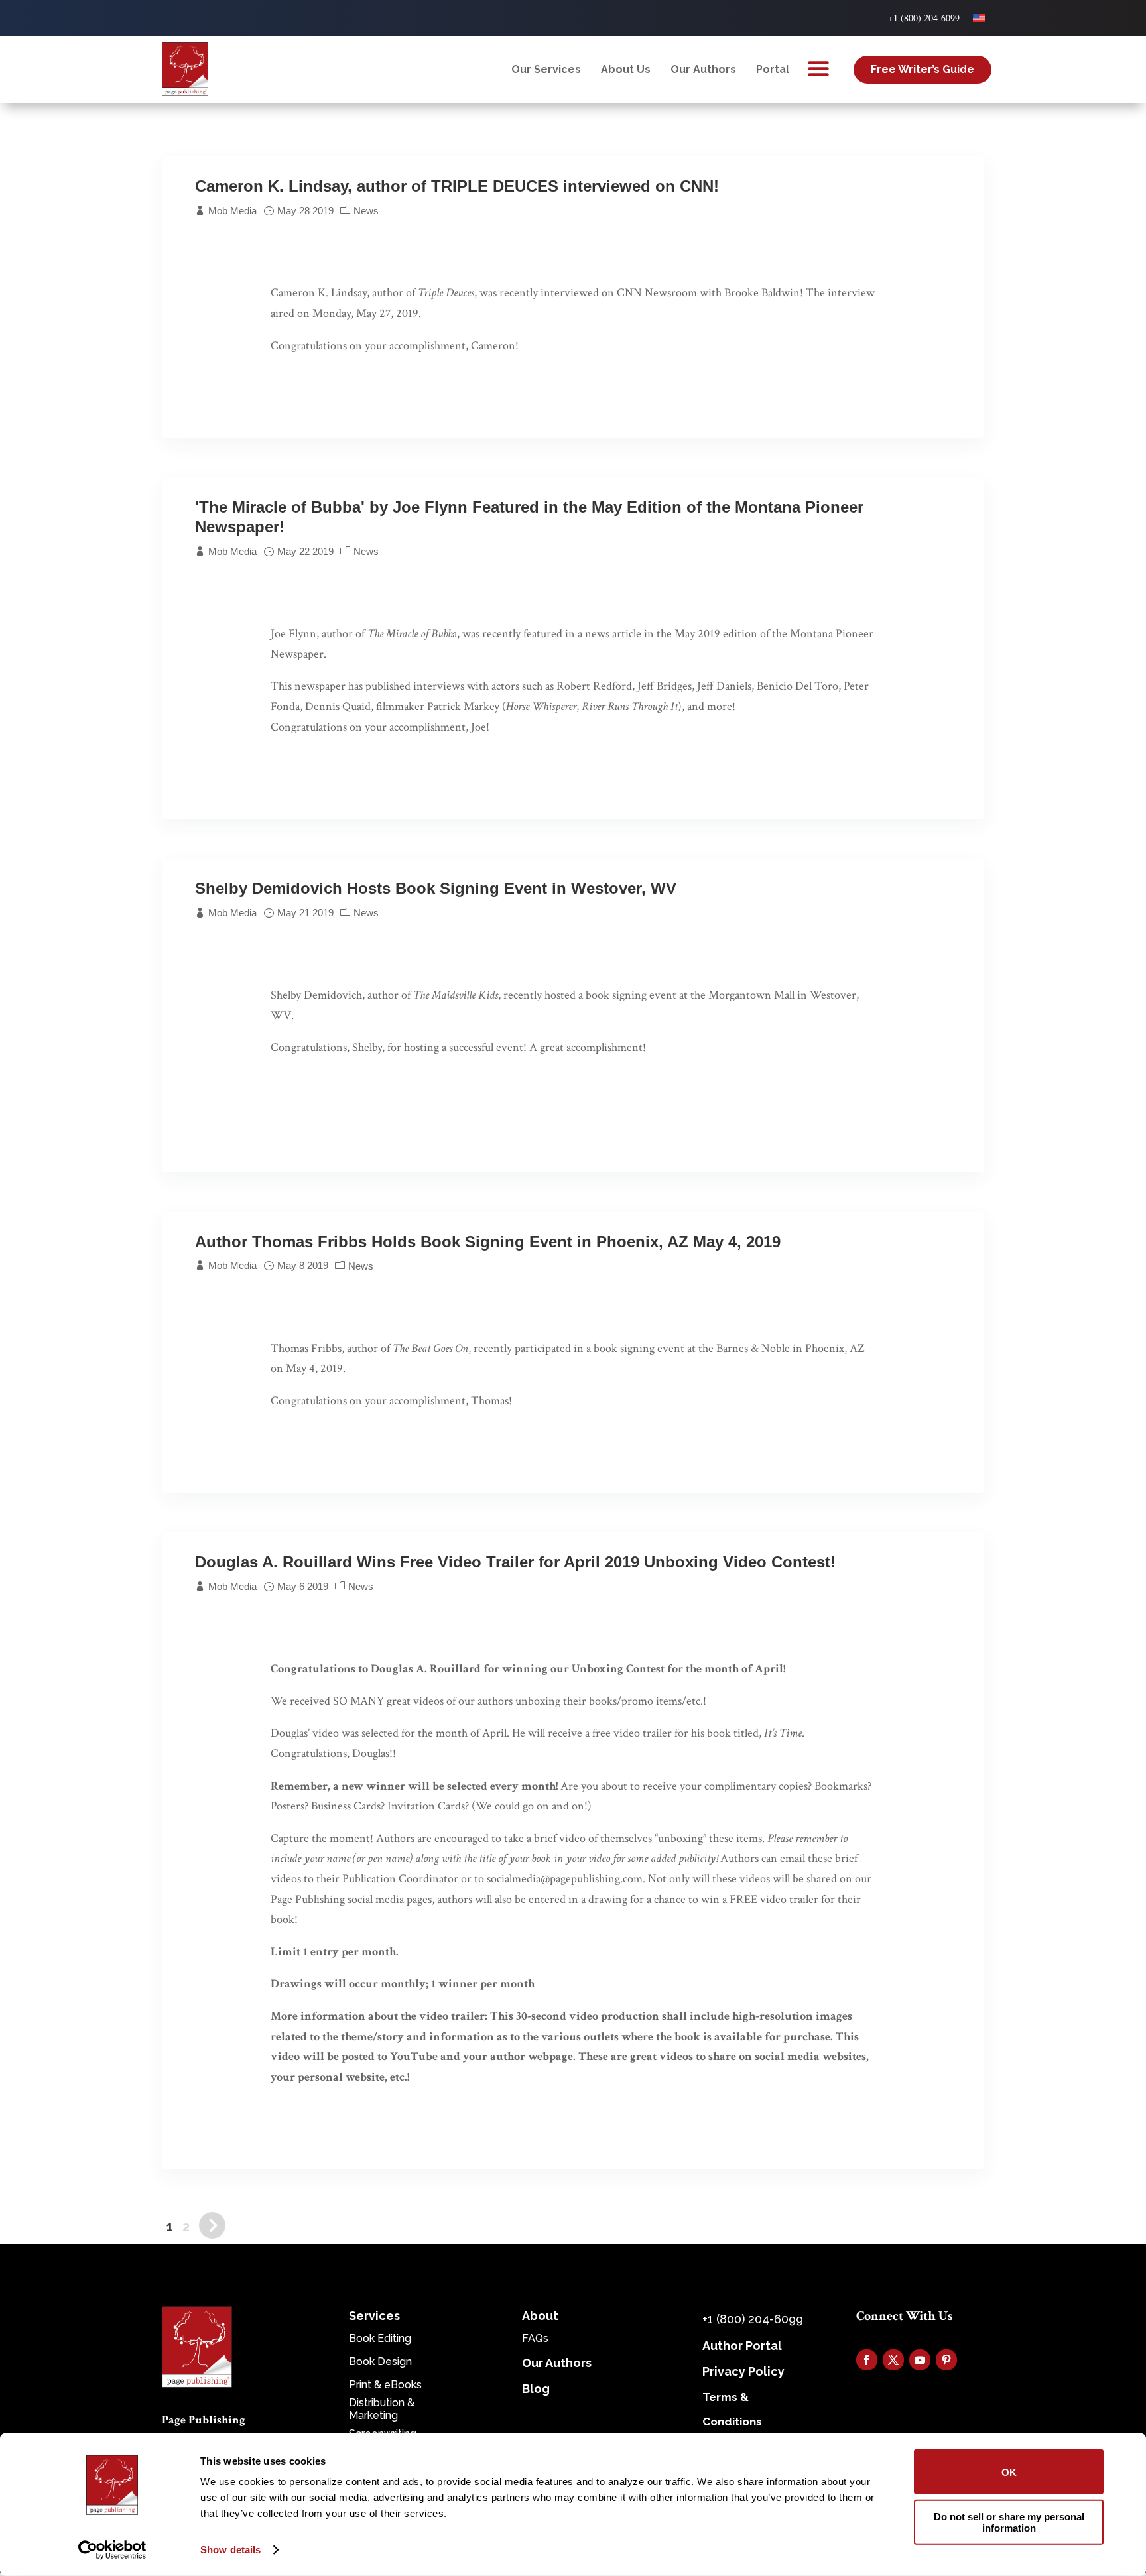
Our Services (546, 69)
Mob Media (232, 211)
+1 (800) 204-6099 (924, 18)
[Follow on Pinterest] (946, 2360)
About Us (626, 69)
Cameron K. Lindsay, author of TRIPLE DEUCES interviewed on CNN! (457, 186)
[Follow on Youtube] (920, 2360)
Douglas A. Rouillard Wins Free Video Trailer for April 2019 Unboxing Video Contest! (515, 1562)
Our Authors (703, 69)
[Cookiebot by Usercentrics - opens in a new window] (112, 2550)
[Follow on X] (893, 2360)
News (366, 211)
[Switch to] (979, 18)
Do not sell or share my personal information (1009, 2522)
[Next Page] (212, 2227)
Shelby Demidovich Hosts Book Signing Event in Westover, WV (436, 888)
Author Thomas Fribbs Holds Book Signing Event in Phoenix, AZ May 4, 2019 (488, 1242)
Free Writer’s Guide (923, 69)
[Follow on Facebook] (867, 2360)
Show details (230, 2550)
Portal (773, 69)
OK (1009, 2472)
